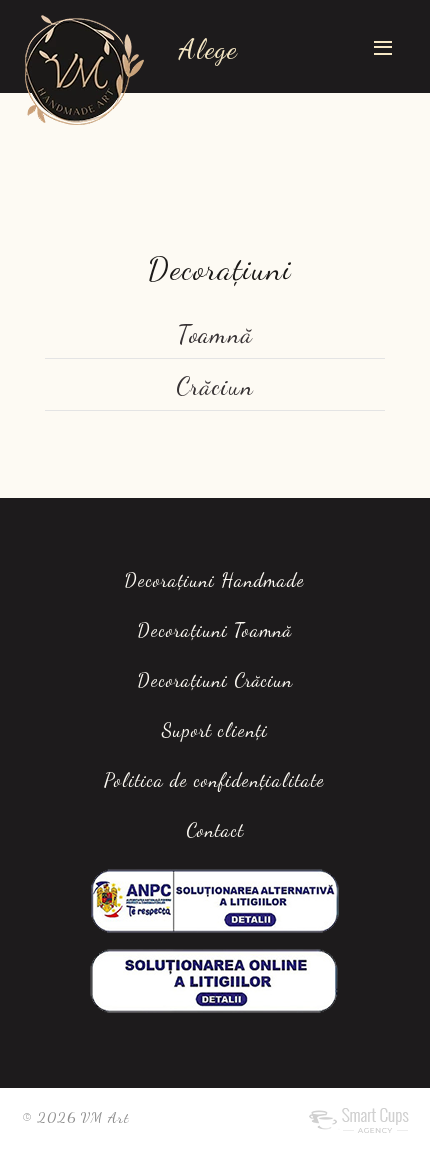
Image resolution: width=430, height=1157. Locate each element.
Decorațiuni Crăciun (215, 680)
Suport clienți (215, 730)
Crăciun (215, 386)
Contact (215, 830)
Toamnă (215, 334)
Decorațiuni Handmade (214, 580)
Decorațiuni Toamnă (214, 630)
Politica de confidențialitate (214, 780)
